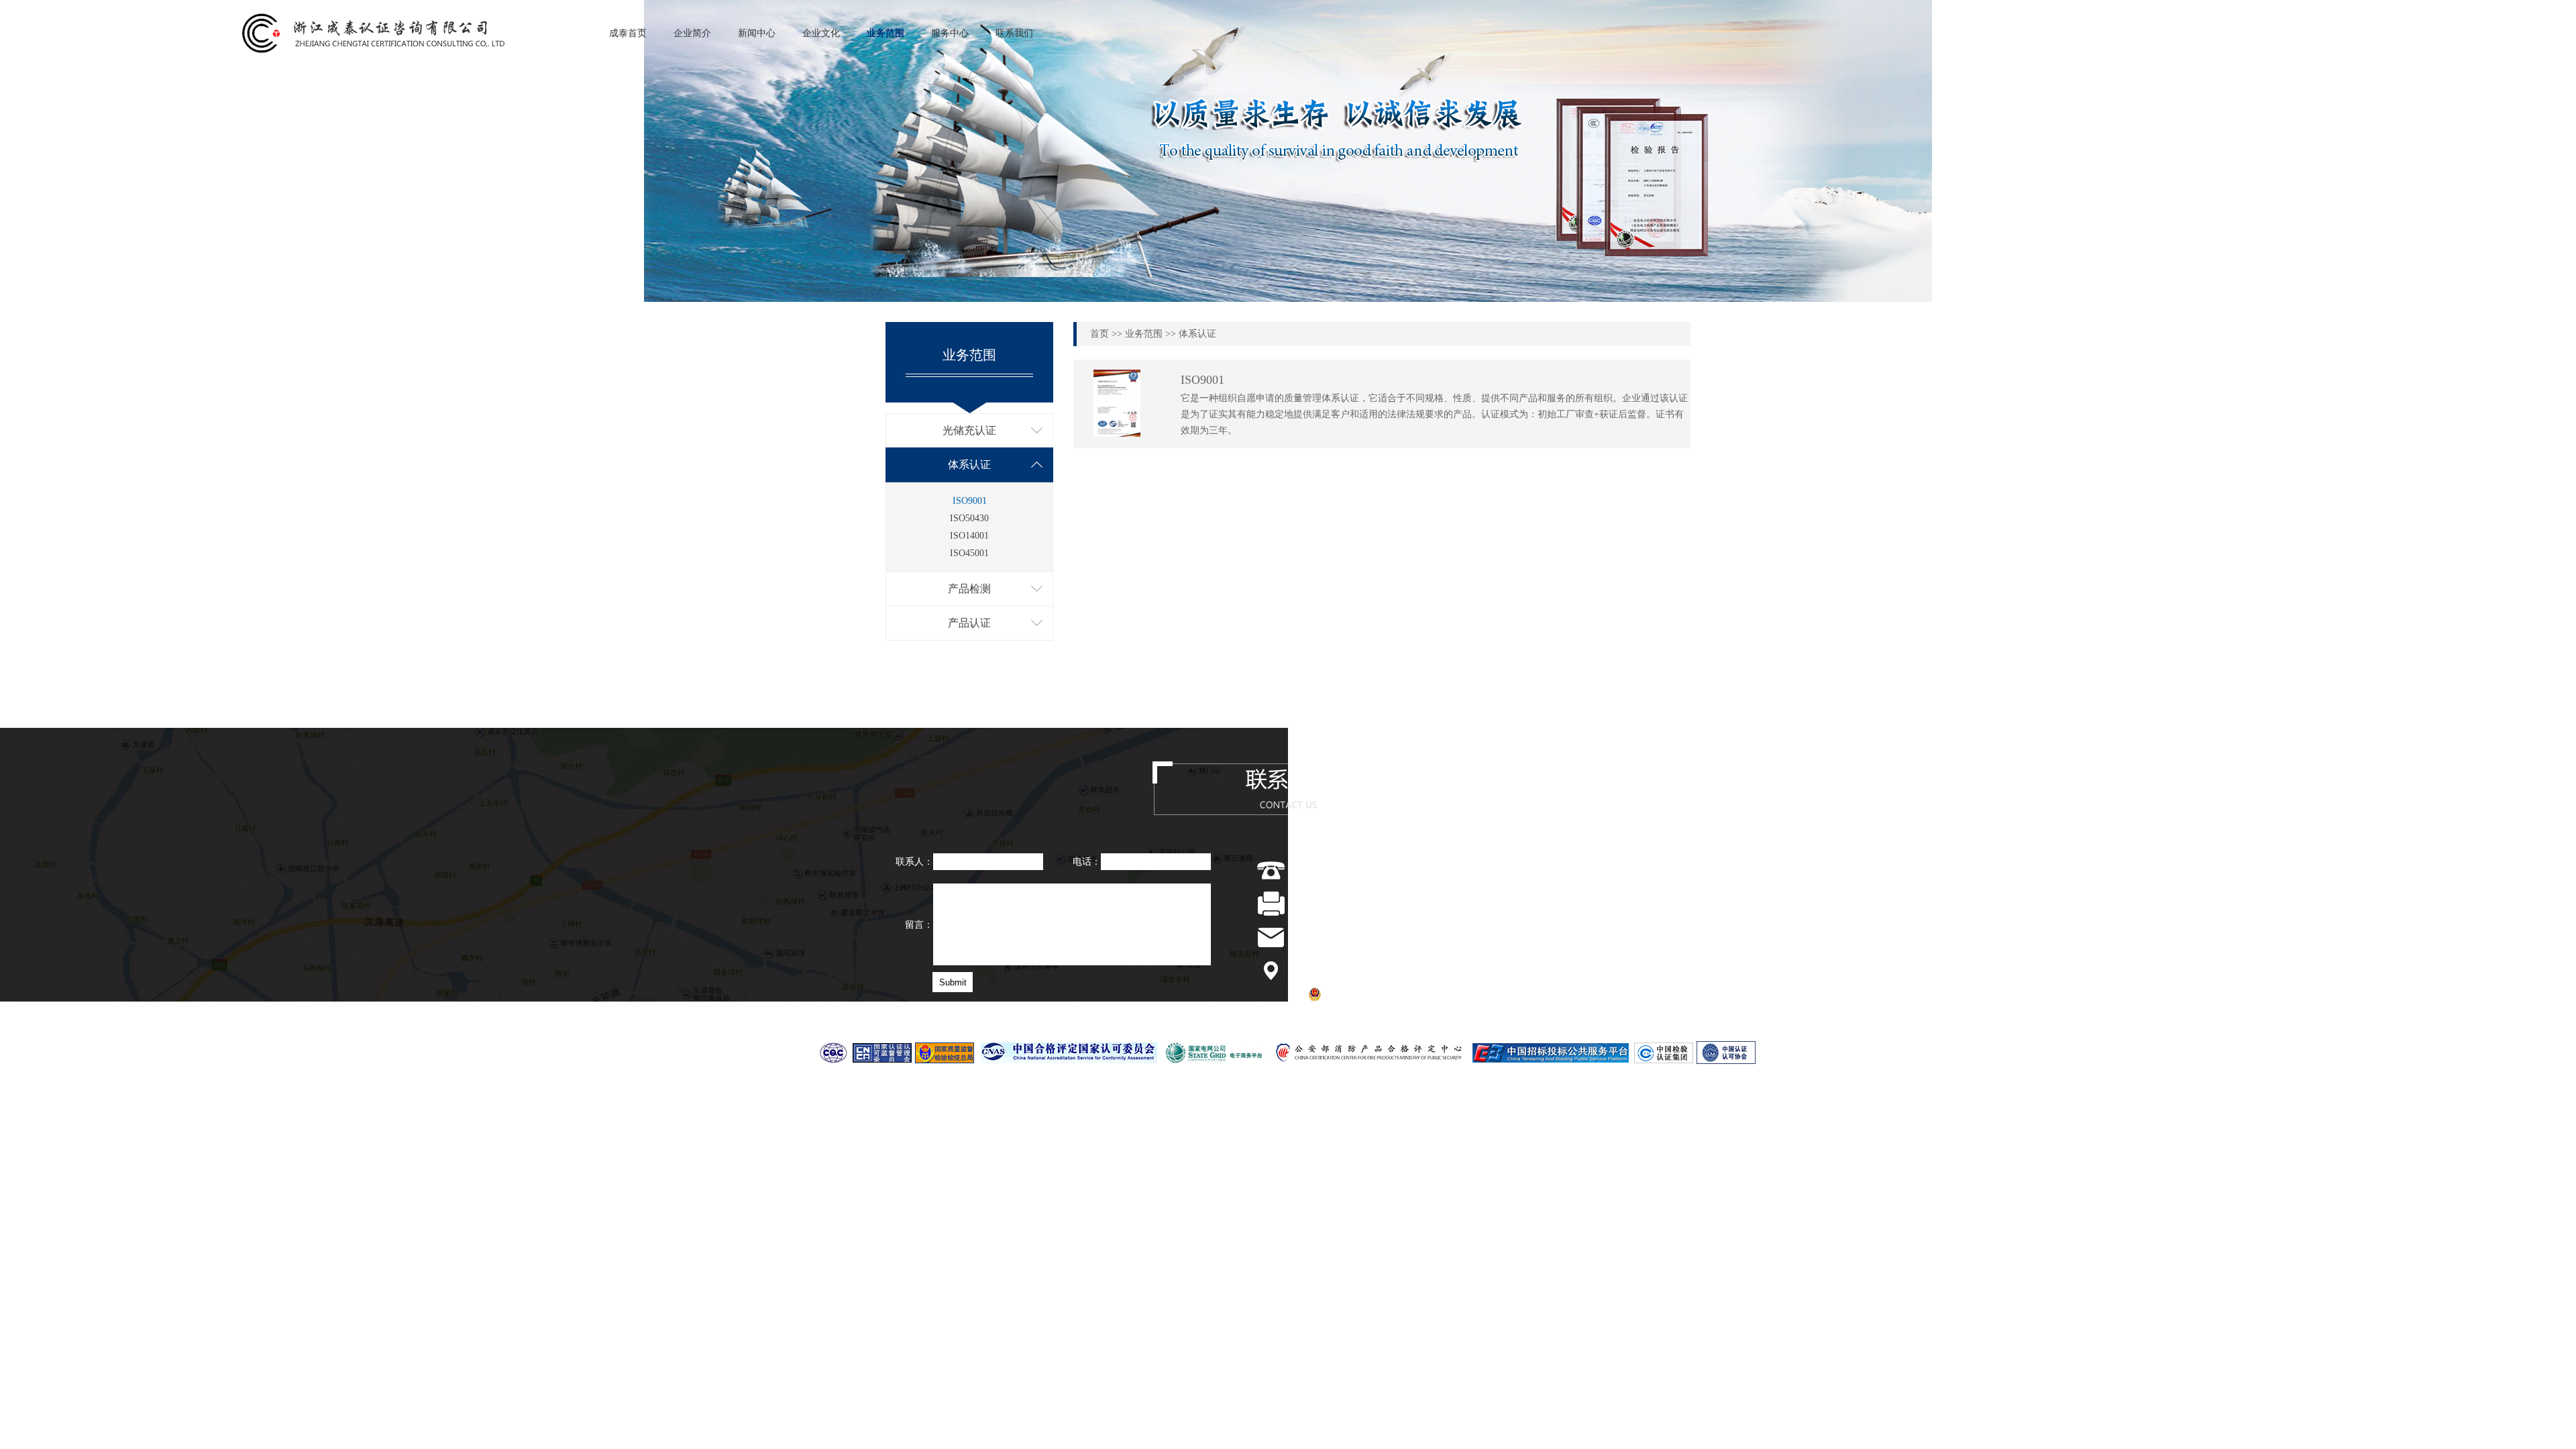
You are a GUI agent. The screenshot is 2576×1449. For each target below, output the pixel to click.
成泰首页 (628, 33)
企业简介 (692, 33)
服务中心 (950, 33)
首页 (1099, 334)
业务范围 (885, 33)
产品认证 (969, 623)
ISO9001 (970, 501)
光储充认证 (969, 430)
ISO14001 (969, 536)
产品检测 (969, 589)
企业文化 (821, 33)
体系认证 (969, 465)
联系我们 (1014, 33)
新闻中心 (757, 33)
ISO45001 (969, 553)
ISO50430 (969, 518)
